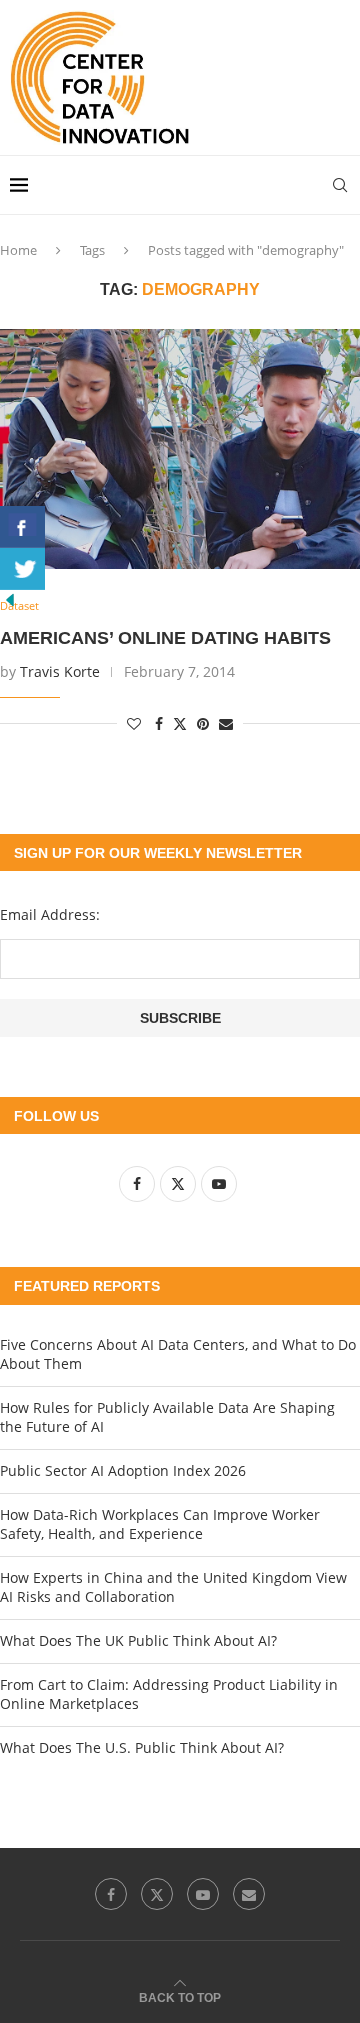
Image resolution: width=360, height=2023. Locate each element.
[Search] (340, 185)
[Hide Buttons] (10, 599)
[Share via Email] (226, 723)
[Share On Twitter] (22, 569)
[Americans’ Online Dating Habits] (180, 449)
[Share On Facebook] (22, 527)
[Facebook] (111, 1894)
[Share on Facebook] (159, 723)
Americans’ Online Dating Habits (165, 638)
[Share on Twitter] (180, 723)
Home (18, 250)
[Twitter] (157, 1894)
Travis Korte (60, 671)
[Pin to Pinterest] (203, 723)
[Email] (249, 1894)
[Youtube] (203, 1894)
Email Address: (50, 914)
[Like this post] (134, 723)
